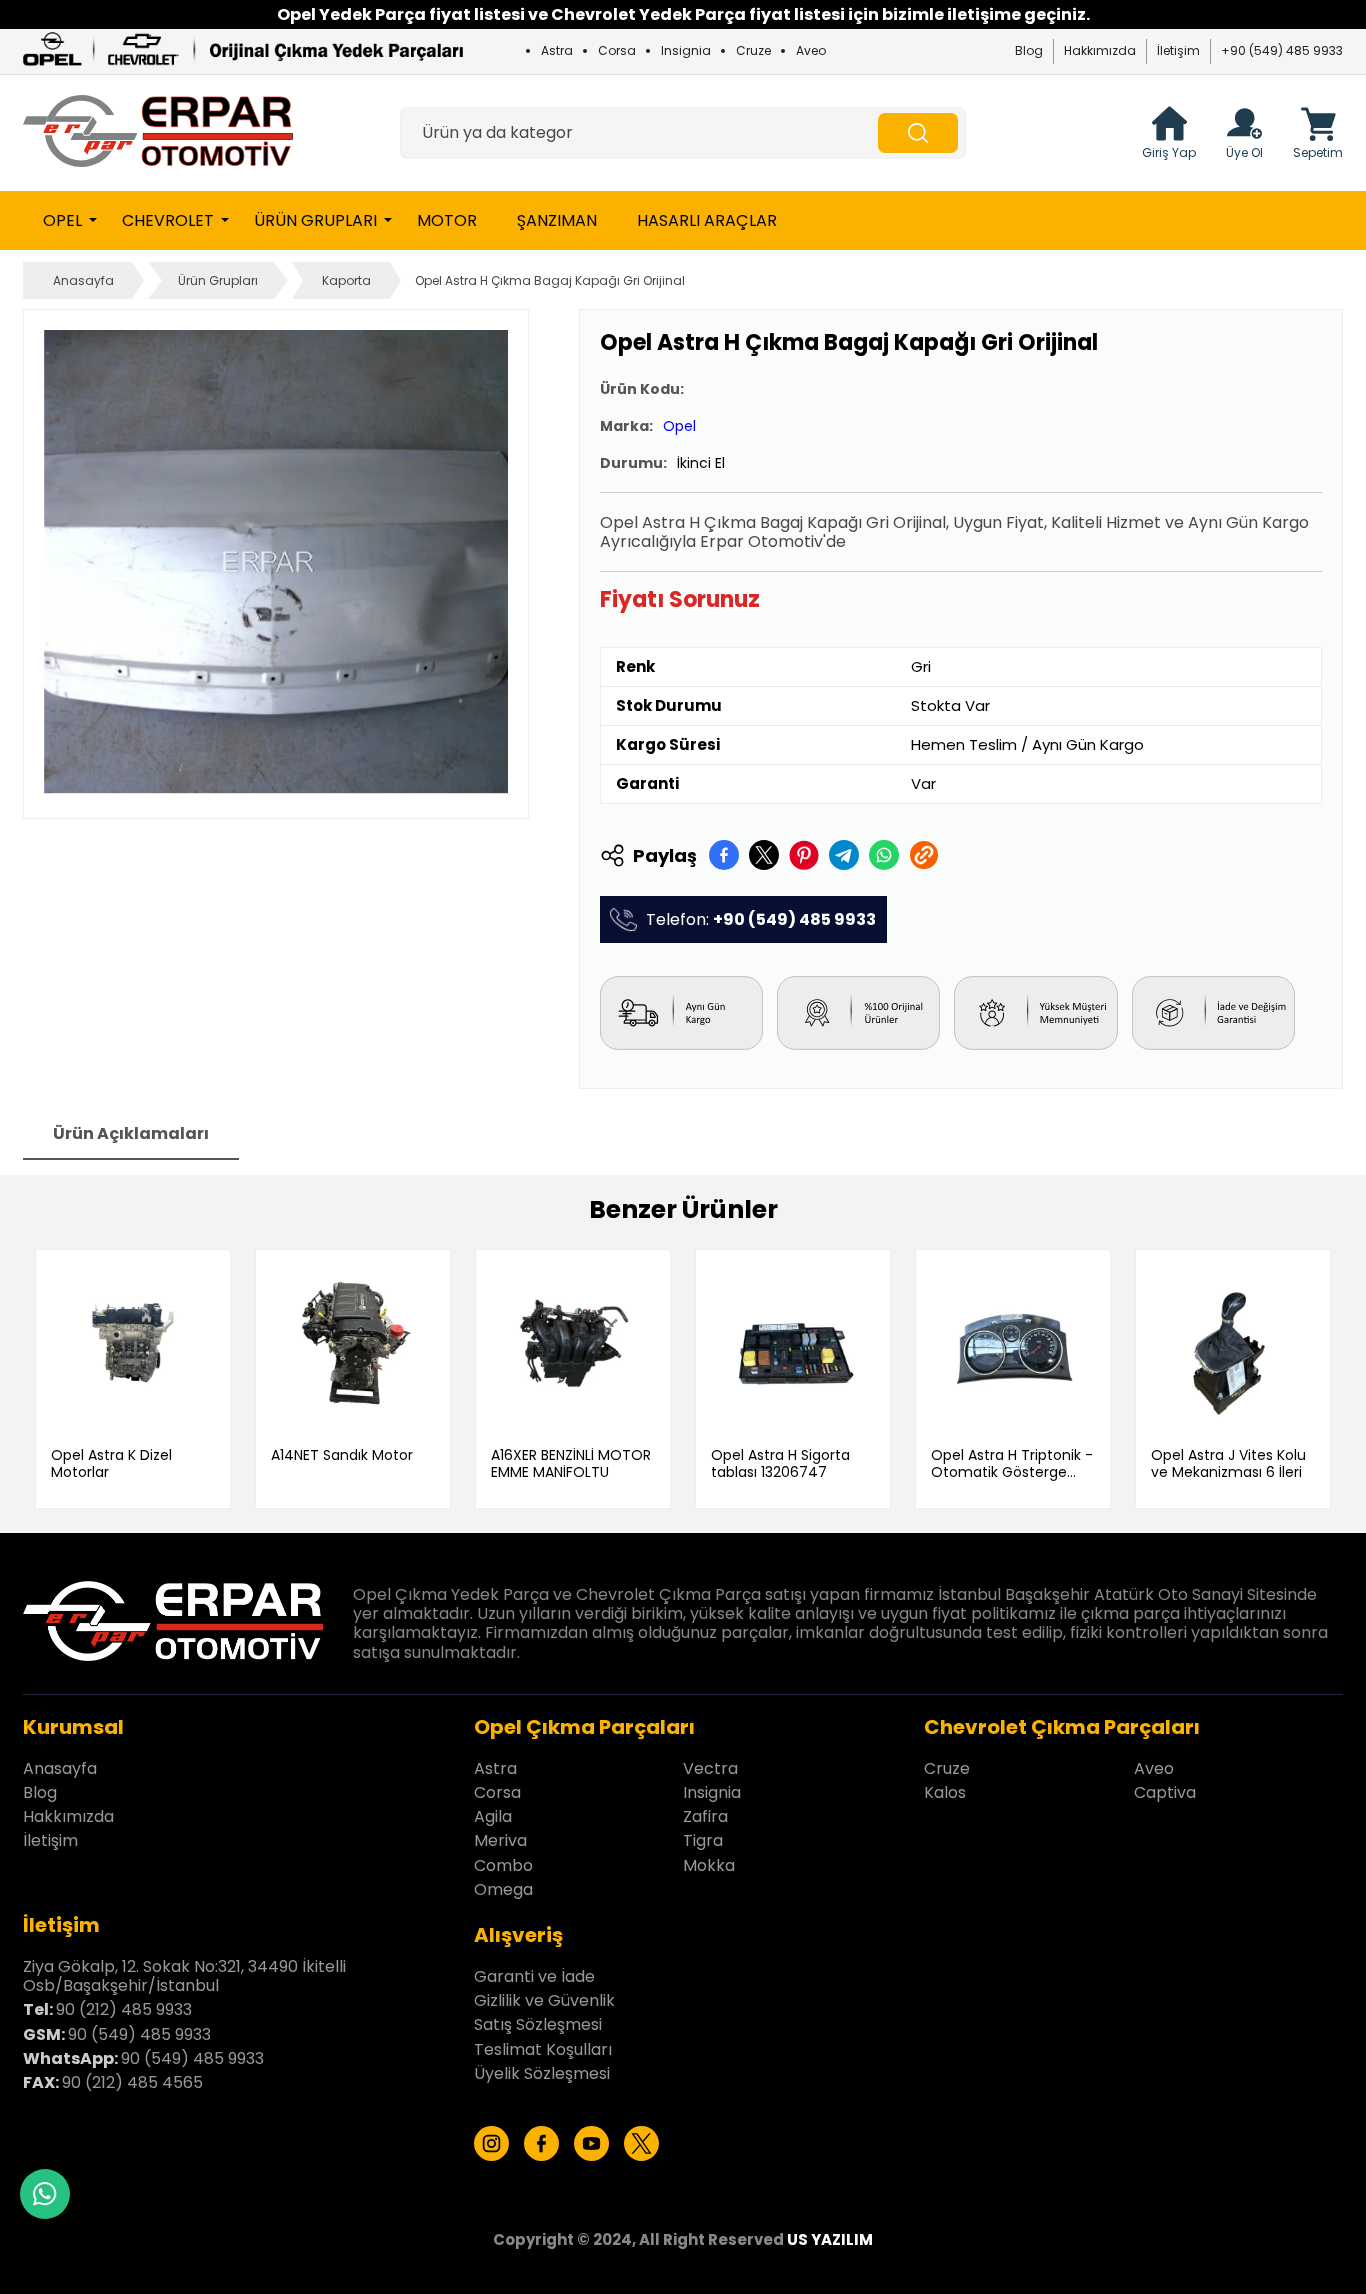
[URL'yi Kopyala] (924, 855)
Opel (62, 220)
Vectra (710, 1768)
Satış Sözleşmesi (538, 2024)
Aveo (811, 50)
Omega (503, 1889)
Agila (493, 1816)
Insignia (686, 50)
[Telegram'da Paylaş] (844, 855)
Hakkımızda (1100, 50)
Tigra (703, 1840)
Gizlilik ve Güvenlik (544, 2000)
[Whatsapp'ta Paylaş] (884, 855)
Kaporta (346, 280)
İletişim (1178, 50)
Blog (1029, 50)
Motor (447, 220)
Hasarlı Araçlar (707, 220)
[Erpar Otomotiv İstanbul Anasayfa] (158, 133)
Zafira (705, 1816)
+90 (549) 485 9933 (1282, 50)
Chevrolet (168, 220)
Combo (503, 1865)
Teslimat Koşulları (543, 2049)
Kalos (945, 1792)
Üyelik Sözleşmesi (542, 2073)
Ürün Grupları (315, 220)
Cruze (753, 50)
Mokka (709, 1865)
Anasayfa (83, 280)
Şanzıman (557, 220)
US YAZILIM (830, 2239)
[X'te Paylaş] (764, 855)
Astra (557, 50)
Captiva (1165, 1792)
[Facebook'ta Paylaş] (724, 855)
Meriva (500, 1840)
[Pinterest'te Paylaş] (804, 855)
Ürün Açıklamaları (131, 1133)
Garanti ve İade (534, 1976)
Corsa (617, 50)
